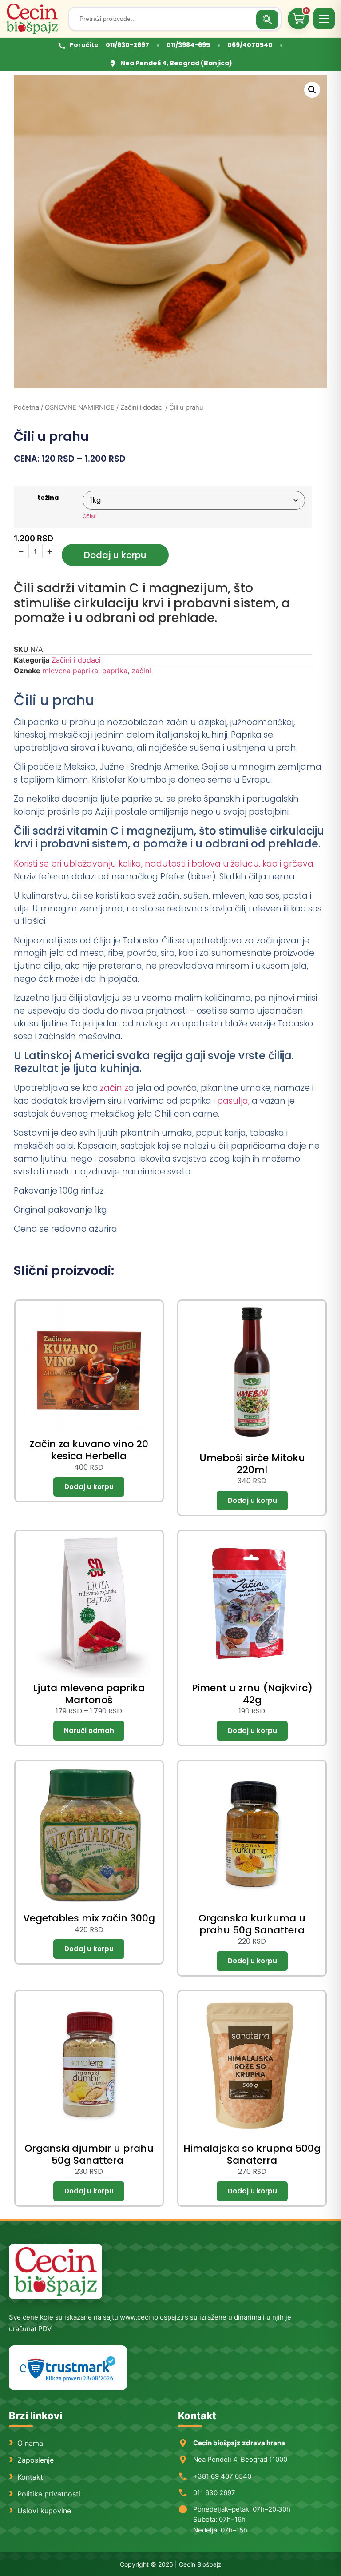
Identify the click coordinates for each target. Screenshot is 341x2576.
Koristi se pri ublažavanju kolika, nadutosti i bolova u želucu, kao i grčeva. (164, 864)
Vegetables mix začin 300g (89, 1918)
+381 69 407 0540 (222, 2476)
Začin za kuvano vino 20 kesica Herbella (89, 1450)
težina (48, 498)
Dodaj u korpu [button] (89, 1487)
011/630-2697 (127, 45)
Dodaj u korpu (115, 555)
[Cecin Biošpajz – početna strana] (56, 2271)
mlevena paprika (70, 671)
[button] (312, 90)
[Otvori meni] (324, 19)
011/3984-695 (188, 45)
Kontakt (30, 2477)
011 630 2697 (214, 2493)
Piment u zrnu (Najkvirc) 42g (252, 1694)
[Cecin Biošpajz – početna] (34, 19)
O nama (30, 2443)
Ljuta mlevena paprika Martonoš (89, 1694)
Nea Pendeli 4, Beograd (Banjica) (176, 63)
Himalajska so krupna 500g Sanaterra (252, 2154)
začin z (113, 1088)
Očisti (90, 516)
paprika (115, 671)
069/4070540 (250, 45)
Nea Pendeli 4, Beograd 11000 (240, 2459)
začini (141, 671)
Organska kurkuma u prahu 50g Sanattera (252, 1924)
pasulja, (233, 1101)
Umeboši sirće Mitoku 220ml (252, 1464)
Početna (26, 407)
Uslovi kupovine (44, 2511)
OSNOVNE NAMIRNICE (80, 407)
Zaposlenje (36, 2460)
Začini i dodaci (142, 407)
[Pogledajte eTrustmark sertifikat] (68, 2368)
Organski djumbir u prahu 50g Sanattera (89, 2154)
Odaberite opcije (89, 1731)
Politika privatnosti (49, 2494)
